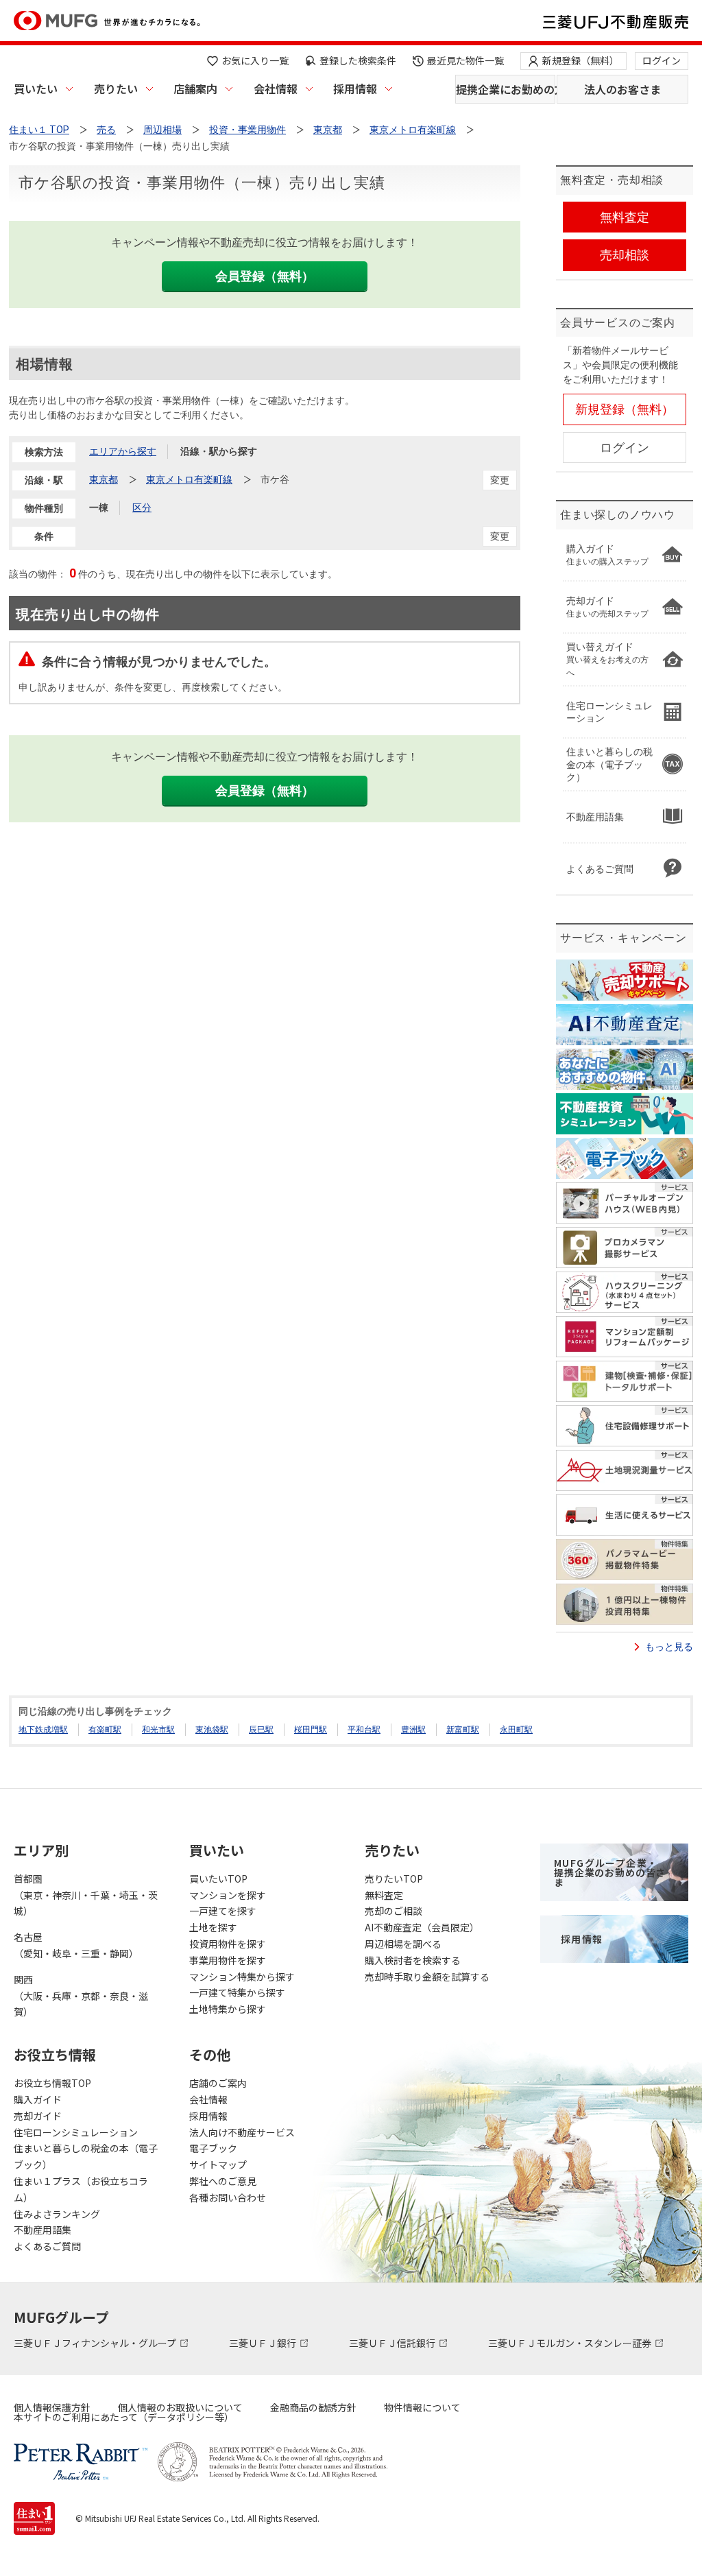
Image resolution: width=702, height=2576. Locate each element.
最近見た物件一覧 (465, 60)
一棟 (99, 508)
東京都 (104, 479)
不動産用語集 (43, 2230)
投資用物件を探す (228, 1944)
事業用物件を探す (228, 1960)
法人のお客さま (622, 89)
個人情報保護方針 (52, 2407)
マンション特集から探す (242, 1977)
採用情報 (355, 88)
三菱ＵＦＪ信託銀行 (393, 2343)
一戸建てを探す (223, 1911)
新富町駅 (463, 1730)
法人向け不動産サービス (242, 2132)
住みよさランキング (57, 2214)
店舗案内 (195, 88)
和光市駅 (158, 1730)
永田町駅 (516, 1730)
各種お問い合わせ (228, 2197)
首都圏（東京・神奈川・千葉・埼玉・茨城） (86, 1895)
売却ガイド (38, 2116)
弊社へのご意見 (223, 2181)
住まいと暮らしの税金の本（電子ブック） (86, 2156)
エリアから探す (123, 451)
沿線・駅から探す (219, 451)
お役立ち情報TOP (52, 2083)
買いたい (36, 88)
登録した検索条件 (358, 60)
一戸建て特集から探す (237, 1992)
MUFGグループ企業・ (610, 1872)
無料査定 (384, 1895)
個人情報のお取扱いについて (180, 2407)
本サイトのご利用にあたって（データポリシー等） (124, 2417)
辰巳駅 (261, 1730)
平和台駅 (364, 1730)
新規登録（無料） (581, 60)
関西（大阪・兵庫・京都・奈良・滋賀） (81, 1996)
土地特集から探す (228, 2009)
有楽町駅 (105, 1730)
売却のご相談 (394, 1911)
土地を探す (213, 1927)
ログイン (662, 60)
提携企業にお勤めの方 (506, 89)
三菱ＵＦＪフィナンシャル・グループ (96, 2343)
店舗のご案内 (218, 2083)
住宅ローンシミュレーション (76, 2132)
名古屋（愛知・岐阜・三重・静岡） (76, 1945)
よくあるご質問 (47, 2246)
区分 (142, 508)
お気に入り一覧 (255, 60)
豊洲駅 (413, 1730)
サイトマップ (218, 2164)
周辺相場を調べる (403, 1944)
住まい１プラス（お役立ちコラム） (81, 2189)
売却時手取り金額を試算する (427, 1977)
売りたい (116, 88)
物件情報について (422, 2407)
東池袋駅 (212, 1730)
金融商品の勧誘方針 (313, 2407)
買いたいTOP (218, 1879)
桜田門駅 (311, 1730)
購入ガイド (38, 2099)
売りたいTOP (394, 1879)
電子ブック (213, 2148)
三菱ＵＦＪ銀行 (264, 2343)
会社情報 (276, 88)
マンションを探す (228, 1895)
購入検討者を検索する (413, 1960)
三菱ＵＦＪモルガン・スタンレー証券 (571, 2343)
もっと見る (669, 1647)
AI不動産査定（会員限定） (422, 1927)
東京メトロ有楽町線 (189, 479)
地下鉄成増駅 (43, 1730)
